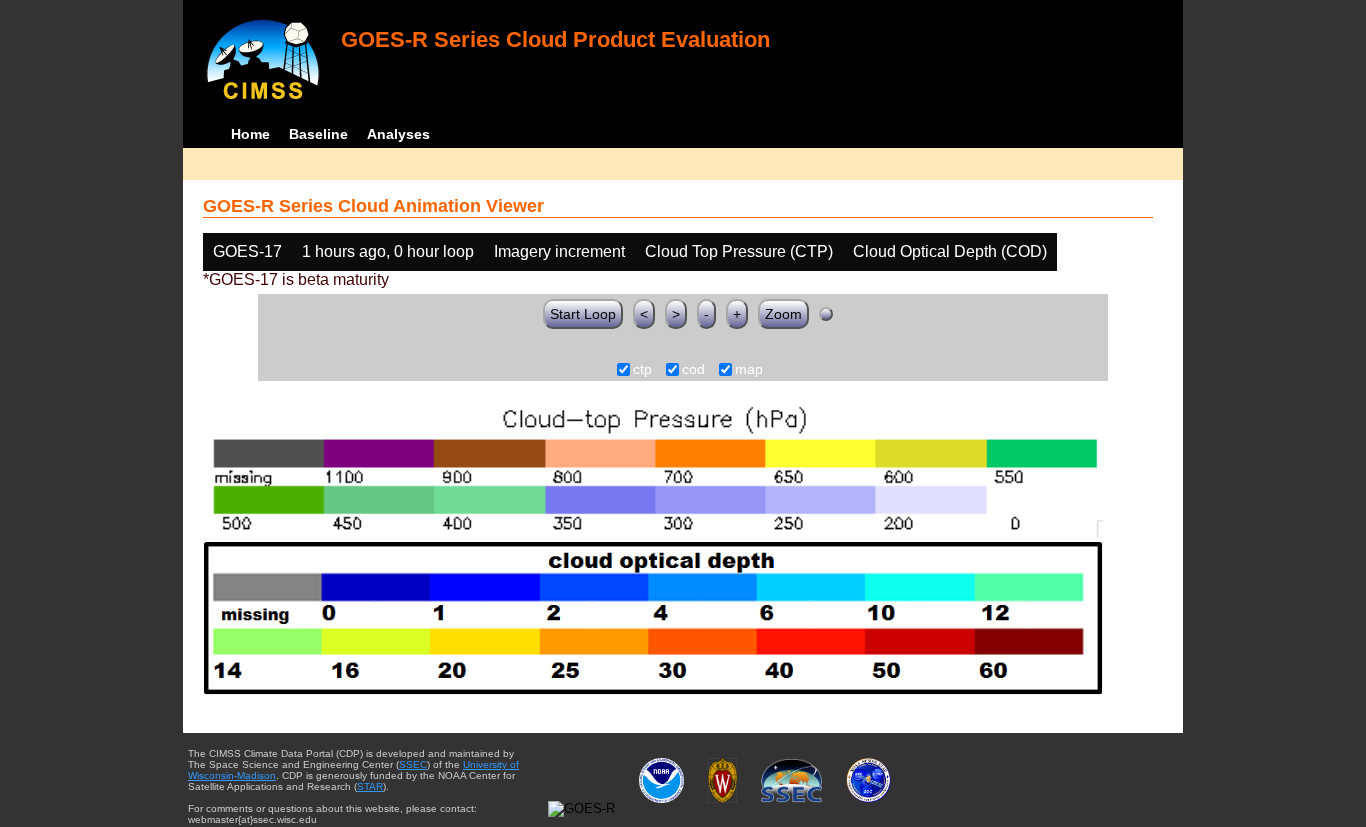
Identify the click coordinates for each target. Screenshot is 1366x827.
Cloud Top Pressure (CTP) (739, 251)
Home (250, 134)
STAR (370, 786)
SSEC (413, 764)
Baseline (318, 134)
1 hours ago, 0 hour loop (388, 251)
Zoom (783, 314)
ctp (642, 370)
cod (693, 370)
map (749, 370)
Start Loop (583, 314)
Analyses (398, 134)
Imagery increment (559, 251)
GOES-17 (247, 251)
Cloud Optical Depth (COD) (950, 251)
